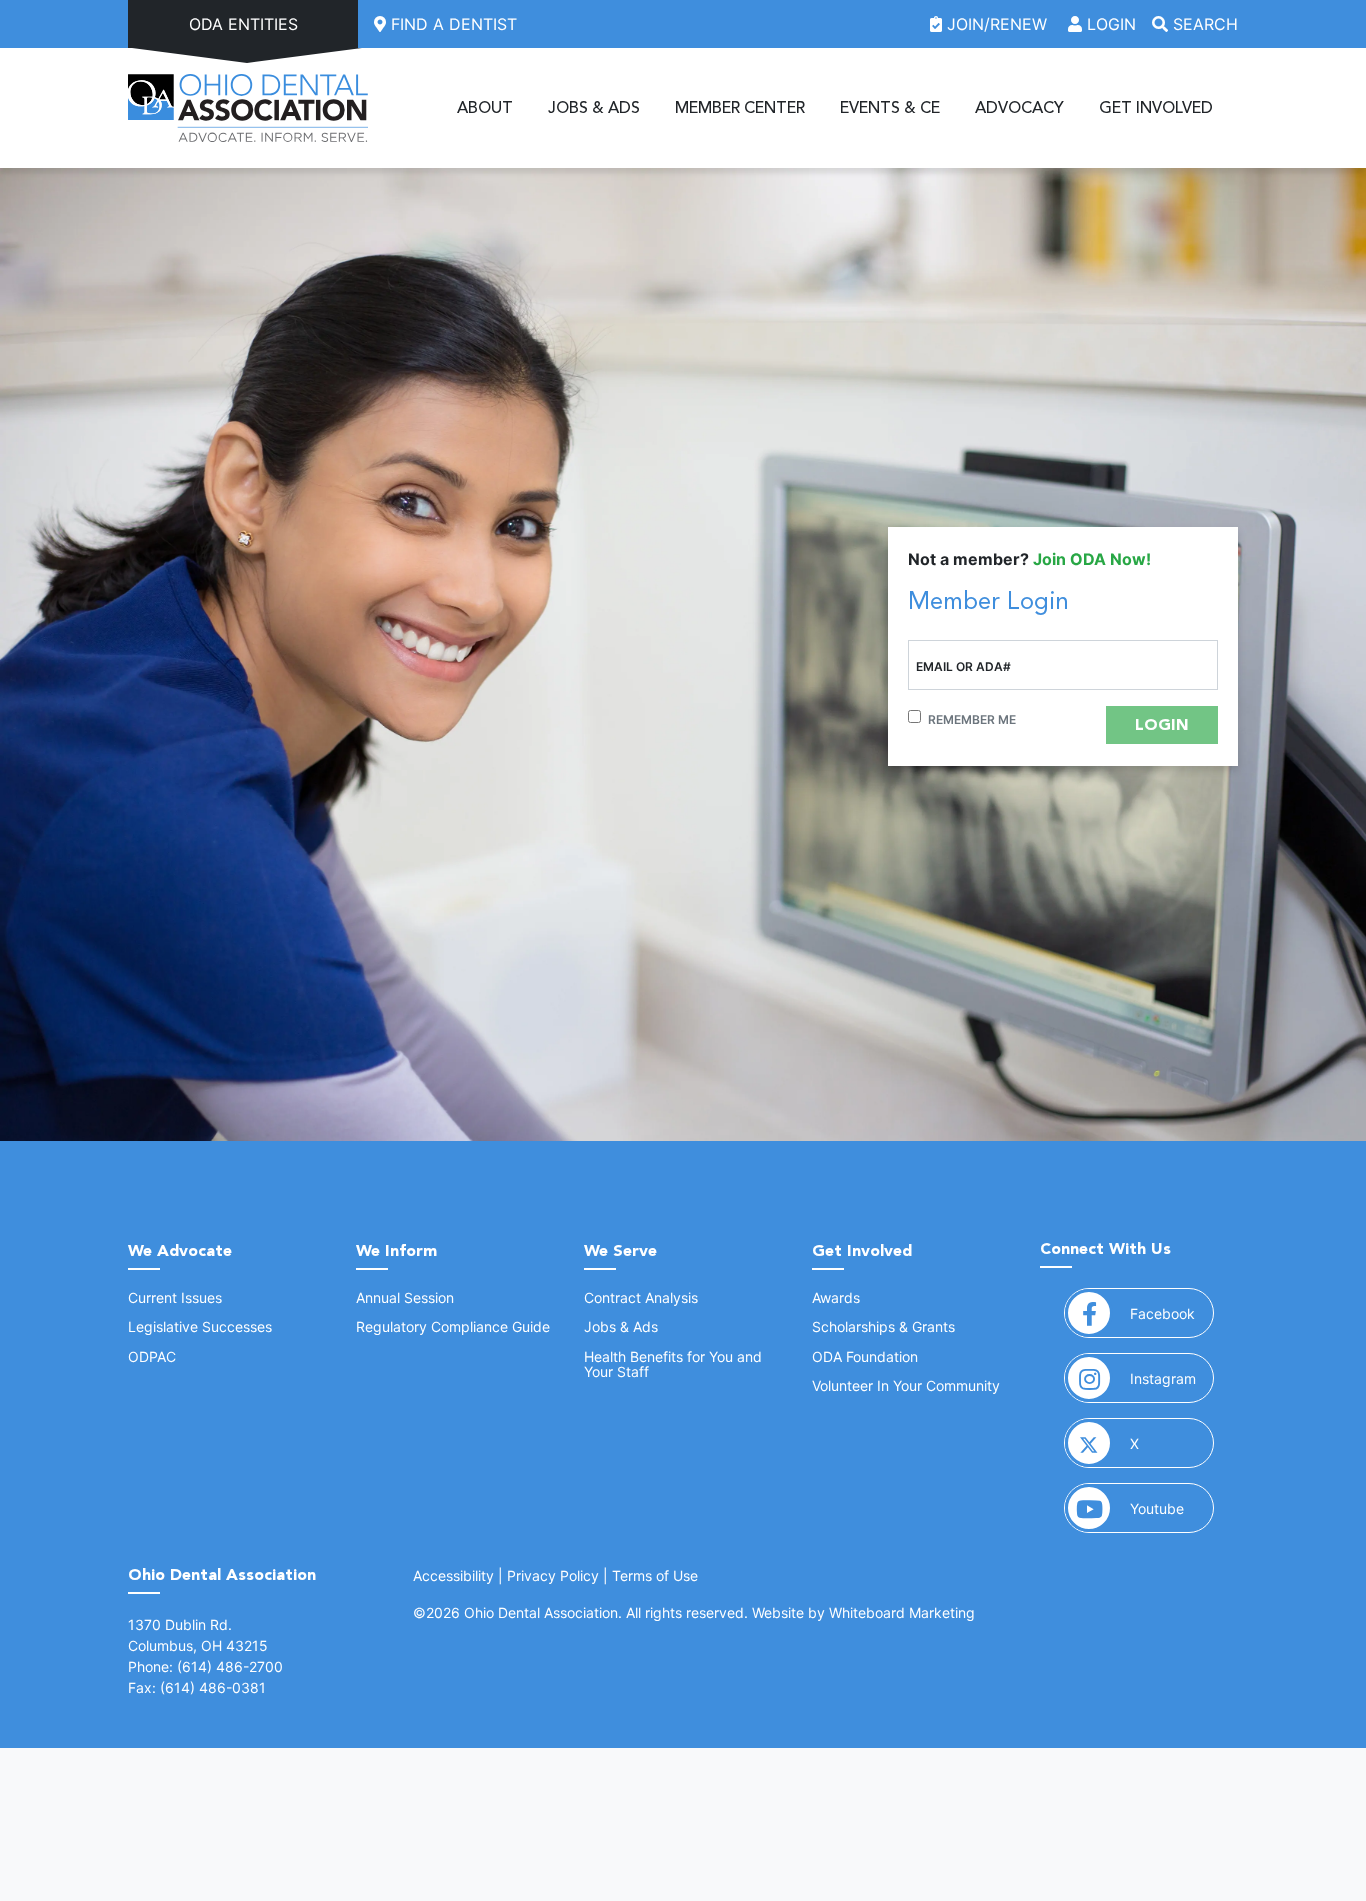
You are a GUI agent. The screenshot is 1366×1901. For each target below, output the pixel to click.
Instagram (1172, 1378)
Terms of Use (655, 1575)
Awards (836, 1297)
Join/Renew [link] (997, 24)
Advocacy (1019, 108)
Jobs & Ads (594, 108)
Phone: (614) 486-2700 (205, 1666)
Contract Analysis (641, 1297)
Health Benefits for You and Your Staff (673, 1364)
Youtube (1172, 1508)
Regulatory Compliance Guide (453, 1326)
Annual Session (405, 1297)
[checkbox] (914, 716)
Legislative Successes (200, 1326)
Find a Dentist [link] (451, 24)
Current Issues (175, 1297)
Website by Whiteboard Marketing (863, 1612)
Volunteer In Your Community (906, 1385)
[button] (1162, 725)
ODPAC (152, 1356)
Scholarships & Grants (883, 1326)
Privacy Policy (553, 1575)
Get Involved (1156, 108)
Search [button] (1203, 24)
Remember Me (972, 719)
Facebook (1172, 1313)
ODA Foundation (865, 1356)
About (485, 108)
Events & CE (890, 108)
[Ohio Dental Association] (248, 108)
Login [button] (1109, 24)
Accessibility (453, 1575)
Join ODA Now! (1092, 559)
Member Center (740, 108)
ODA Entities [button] (243, 24)
